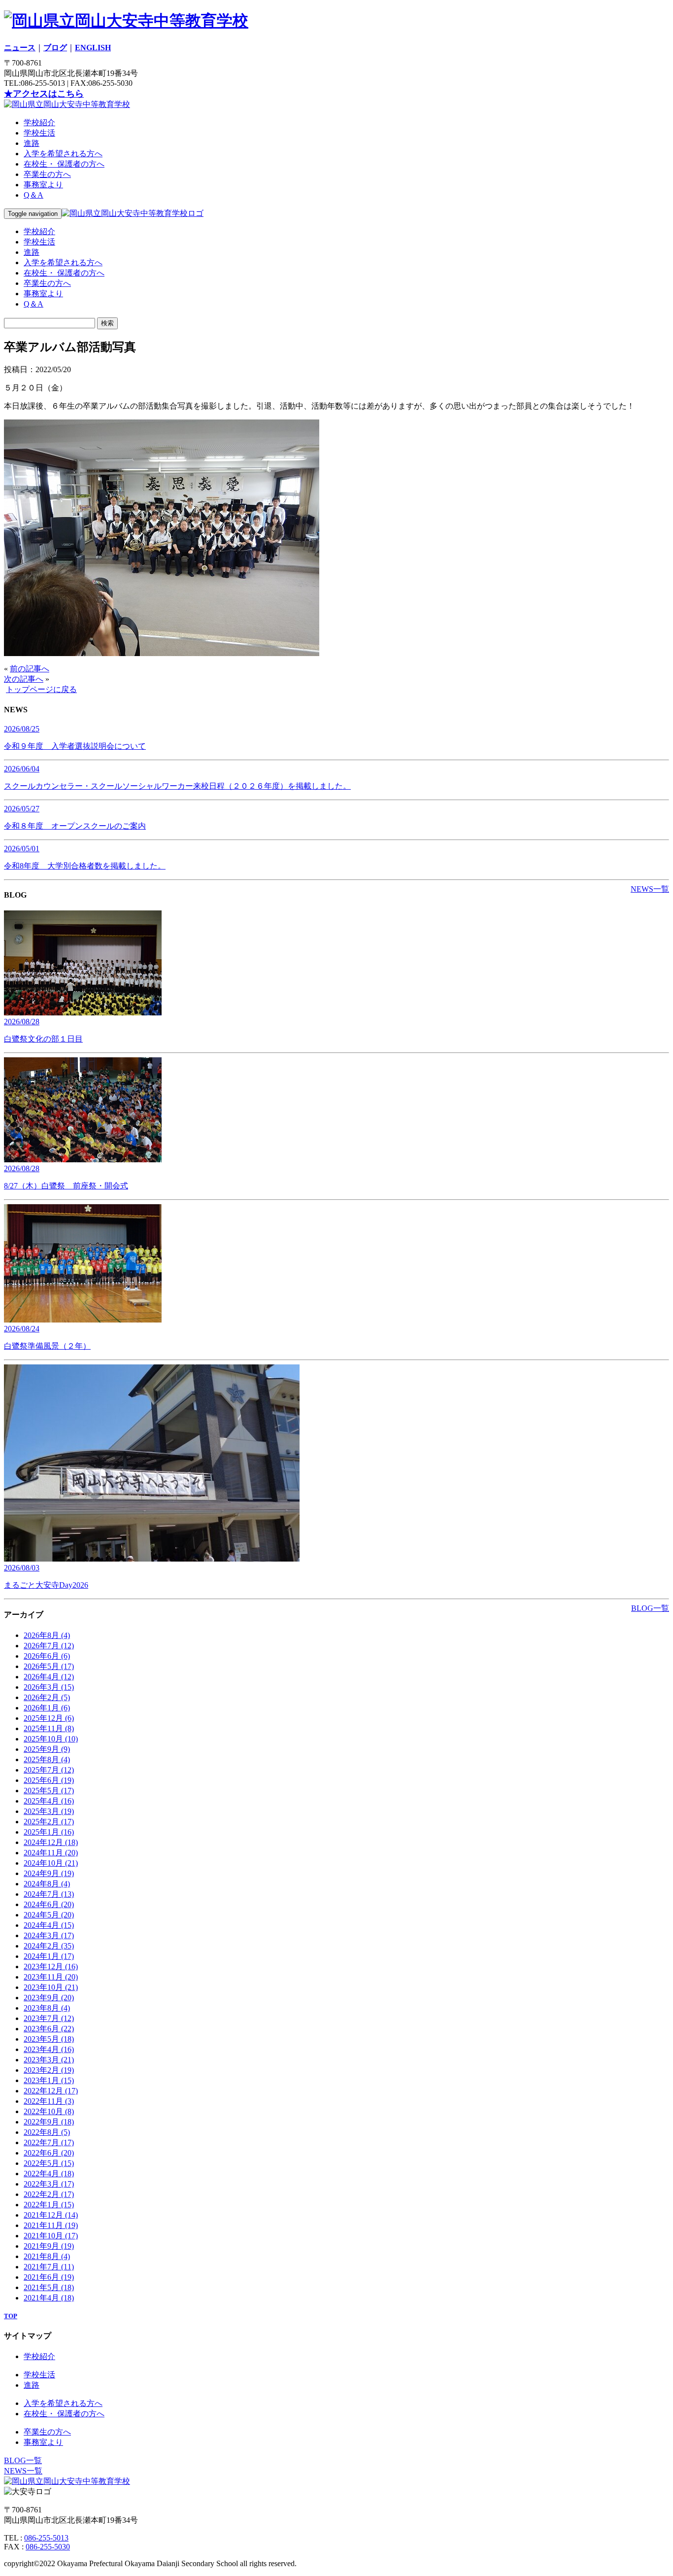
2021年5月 (49, 2287)
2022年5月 (49, 2163)
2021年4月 (49, 2298)
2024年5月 (49, 1915)
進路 (32, 143)
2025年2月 (49, 1822)
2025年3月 (49, 1811)
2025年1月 (49, 1832)
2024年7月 (49, 1894)
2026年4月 (49, 1677)
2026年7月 (49, 1646)
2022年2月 (49, 2194)
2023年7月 (49, 2018)
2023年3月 (49, 2060)
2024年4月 (49, 1925)
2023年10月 (51, 1987)
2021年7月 (49, 2267)
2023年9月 (49, 1998)
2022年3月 (49, 2184)
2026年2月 (47, 1697)
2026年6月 (47, 1656)
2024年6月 (49, 1904)
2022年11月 (49, 2101)
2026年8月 (47, 1635)
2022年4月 (49, 2174)
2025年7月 (49, 1770)
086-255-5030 (48, 2547)
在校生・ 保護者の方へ (64, 164)
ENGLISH (93, 48)
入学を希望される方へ (63, 154)
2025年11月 (49, 1728)
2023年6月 (49, 2029)
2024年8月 (47, 1884)
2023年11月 (51, 1977)
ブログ (55, 48)
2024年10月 (51, 1863)
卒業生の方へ (47, 174)
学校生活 (39, 133)
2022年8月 (47, 2132)
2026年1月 (47, 1708)
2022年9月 (49, 2122)
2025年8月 (47, 1759)
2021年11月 (51, 2225)
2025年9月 (47, 1749)
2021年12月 (51, 2215)
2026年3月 (49, 1687)
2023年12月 (51, 1967)
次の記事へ (24, 679)
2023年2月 (49, 2070)
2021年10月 (51, 2236)
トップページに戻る (41, 689)
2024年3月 (49, 1935)
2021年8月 (47, 2256)
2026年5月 (49, 1666)
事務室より (43, 185)
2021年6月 (49, 2277)
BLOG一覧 (650, 1608)
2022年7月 (49, 2142)
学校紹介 (39, 122)
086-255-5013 (46, 2538)
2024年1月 (49, 1956)
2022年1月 (49, 2205)
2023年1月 (49, 2080)
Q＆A (34, 195)
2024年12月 (51, 1842)
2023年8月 (47, 2008)
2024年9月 (49, 1873)
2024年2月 (49, 1946)
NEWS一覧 (650, 889)
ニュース (20, 48)
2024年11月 (51, 1853)
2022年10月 (49, 2111)
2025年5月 (49, 1791)
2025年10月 (51, 1739)
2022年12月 (51, 2091)
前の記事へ (30, 669)
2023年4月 (49, 2049)
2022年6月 (49, 2153)
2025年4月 (49, 1801)
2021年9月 (49, 2246)
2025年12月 (49, 1718)
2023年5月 (49, 2039)
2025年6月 (49, 1780)
